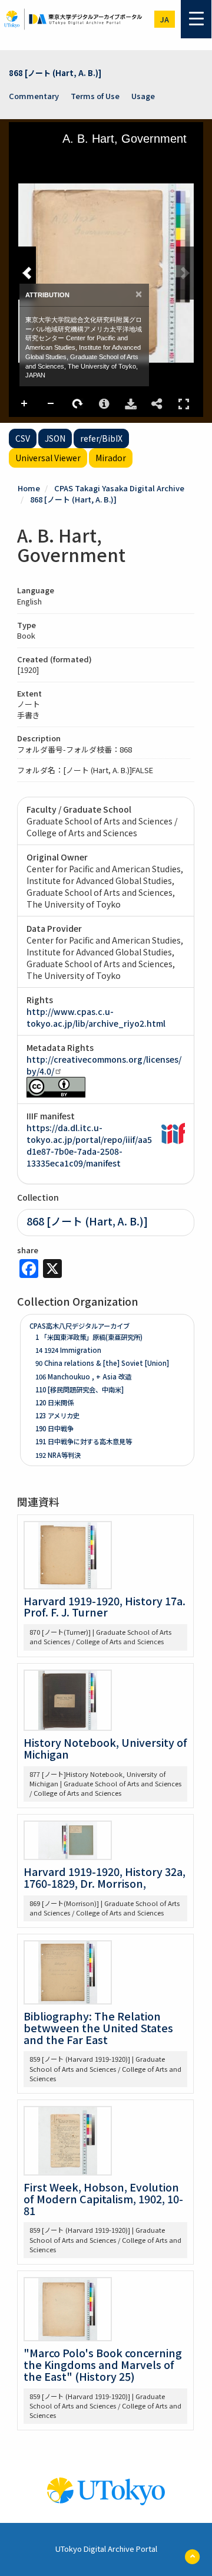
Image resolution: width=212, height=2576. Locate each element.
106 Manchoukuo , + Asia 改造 (83, 1376)
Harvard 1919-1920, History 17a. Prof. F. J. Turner (105, 1606)
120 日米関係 (54, 1402)
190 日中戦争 (54, 1428)
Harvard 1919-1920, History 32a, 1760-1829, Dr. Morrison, (105, 1877)
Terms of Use (95, 96)
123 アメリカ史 (57, 1415)
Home (29, 488)
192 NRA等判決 (58, 1455)
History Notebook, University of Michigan (105, 1748)
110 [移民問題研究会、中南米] (79, 1389)
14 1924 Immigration (68, 1350)
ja (165, 19)
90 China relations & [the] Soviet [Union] (102, 1363)
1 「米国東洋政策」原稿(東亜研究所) (89, 1337)
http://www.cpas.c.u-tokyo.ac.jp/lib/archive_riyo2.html (96, 1017)
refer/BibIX (101, 438)
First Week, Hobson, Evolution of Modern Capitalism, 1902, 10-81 (103, 2199)
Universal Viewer (48, 458)
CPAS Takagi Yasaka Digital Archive (119, 488)
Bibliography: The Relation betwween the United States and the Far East (98, 2028)
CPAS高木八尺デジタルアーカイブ (79, 1326)
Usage (143, 96)
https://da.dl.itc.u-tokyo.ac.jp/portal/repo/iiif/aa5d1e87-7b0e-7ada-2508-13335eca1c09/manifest (89, 1145)
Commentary (34, 96)
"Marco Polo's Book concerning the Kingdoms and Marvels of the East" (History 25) (103, 2364)
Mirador (111, 458)
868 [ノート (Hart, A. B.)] (55, 73)
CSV (23, 438)
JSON (55, 438)
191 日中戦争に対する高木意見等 (84, 1441)
